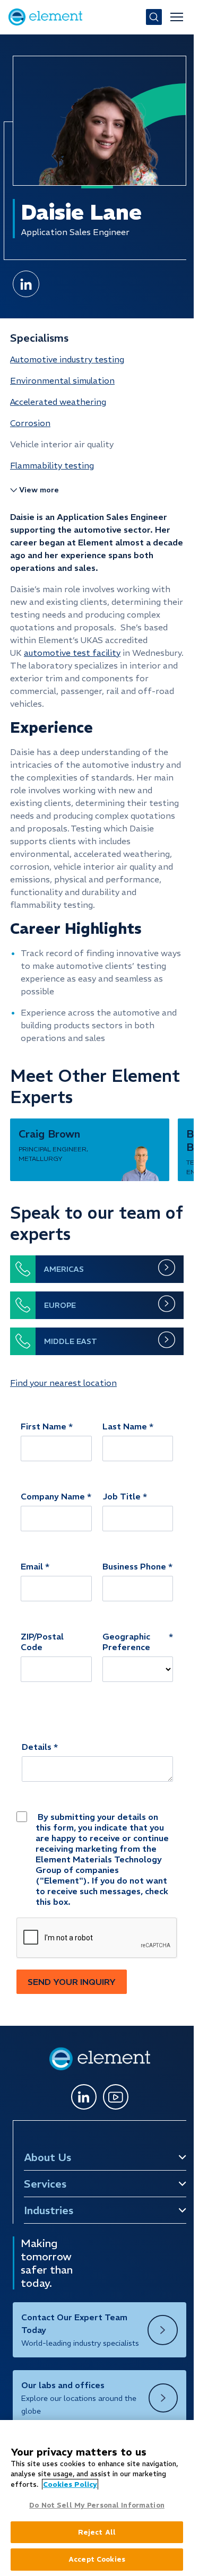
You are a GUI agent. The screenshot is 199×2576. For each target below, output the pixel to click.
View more (39, 490)
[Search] (154, 17)
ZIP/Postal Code (42, 1642)
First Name (44, 1426)
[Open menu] (177, 17)
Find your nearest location (63, 1383)
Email (32, 1566)
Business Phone (134, 1566)
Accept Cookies (97, 2559)
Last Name (125, 1426)
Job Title (122, 1496)
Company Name (53, 1496)
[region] (97, 2498)
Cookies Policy (70, 2484)
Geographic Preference (126, 1642)
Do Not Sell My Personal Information (97, 2505)
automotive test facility (72, 653)
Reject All (97, 2532)
